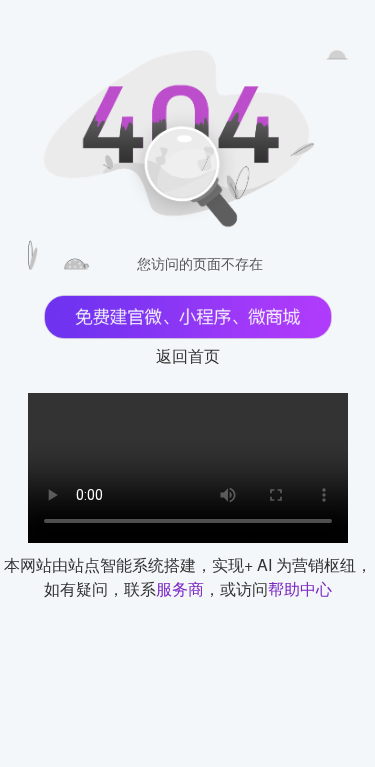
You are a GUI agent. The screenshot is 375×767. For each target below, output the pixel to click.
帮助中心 (300, 588)
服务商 (180, 588)
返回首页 (188, 355)
